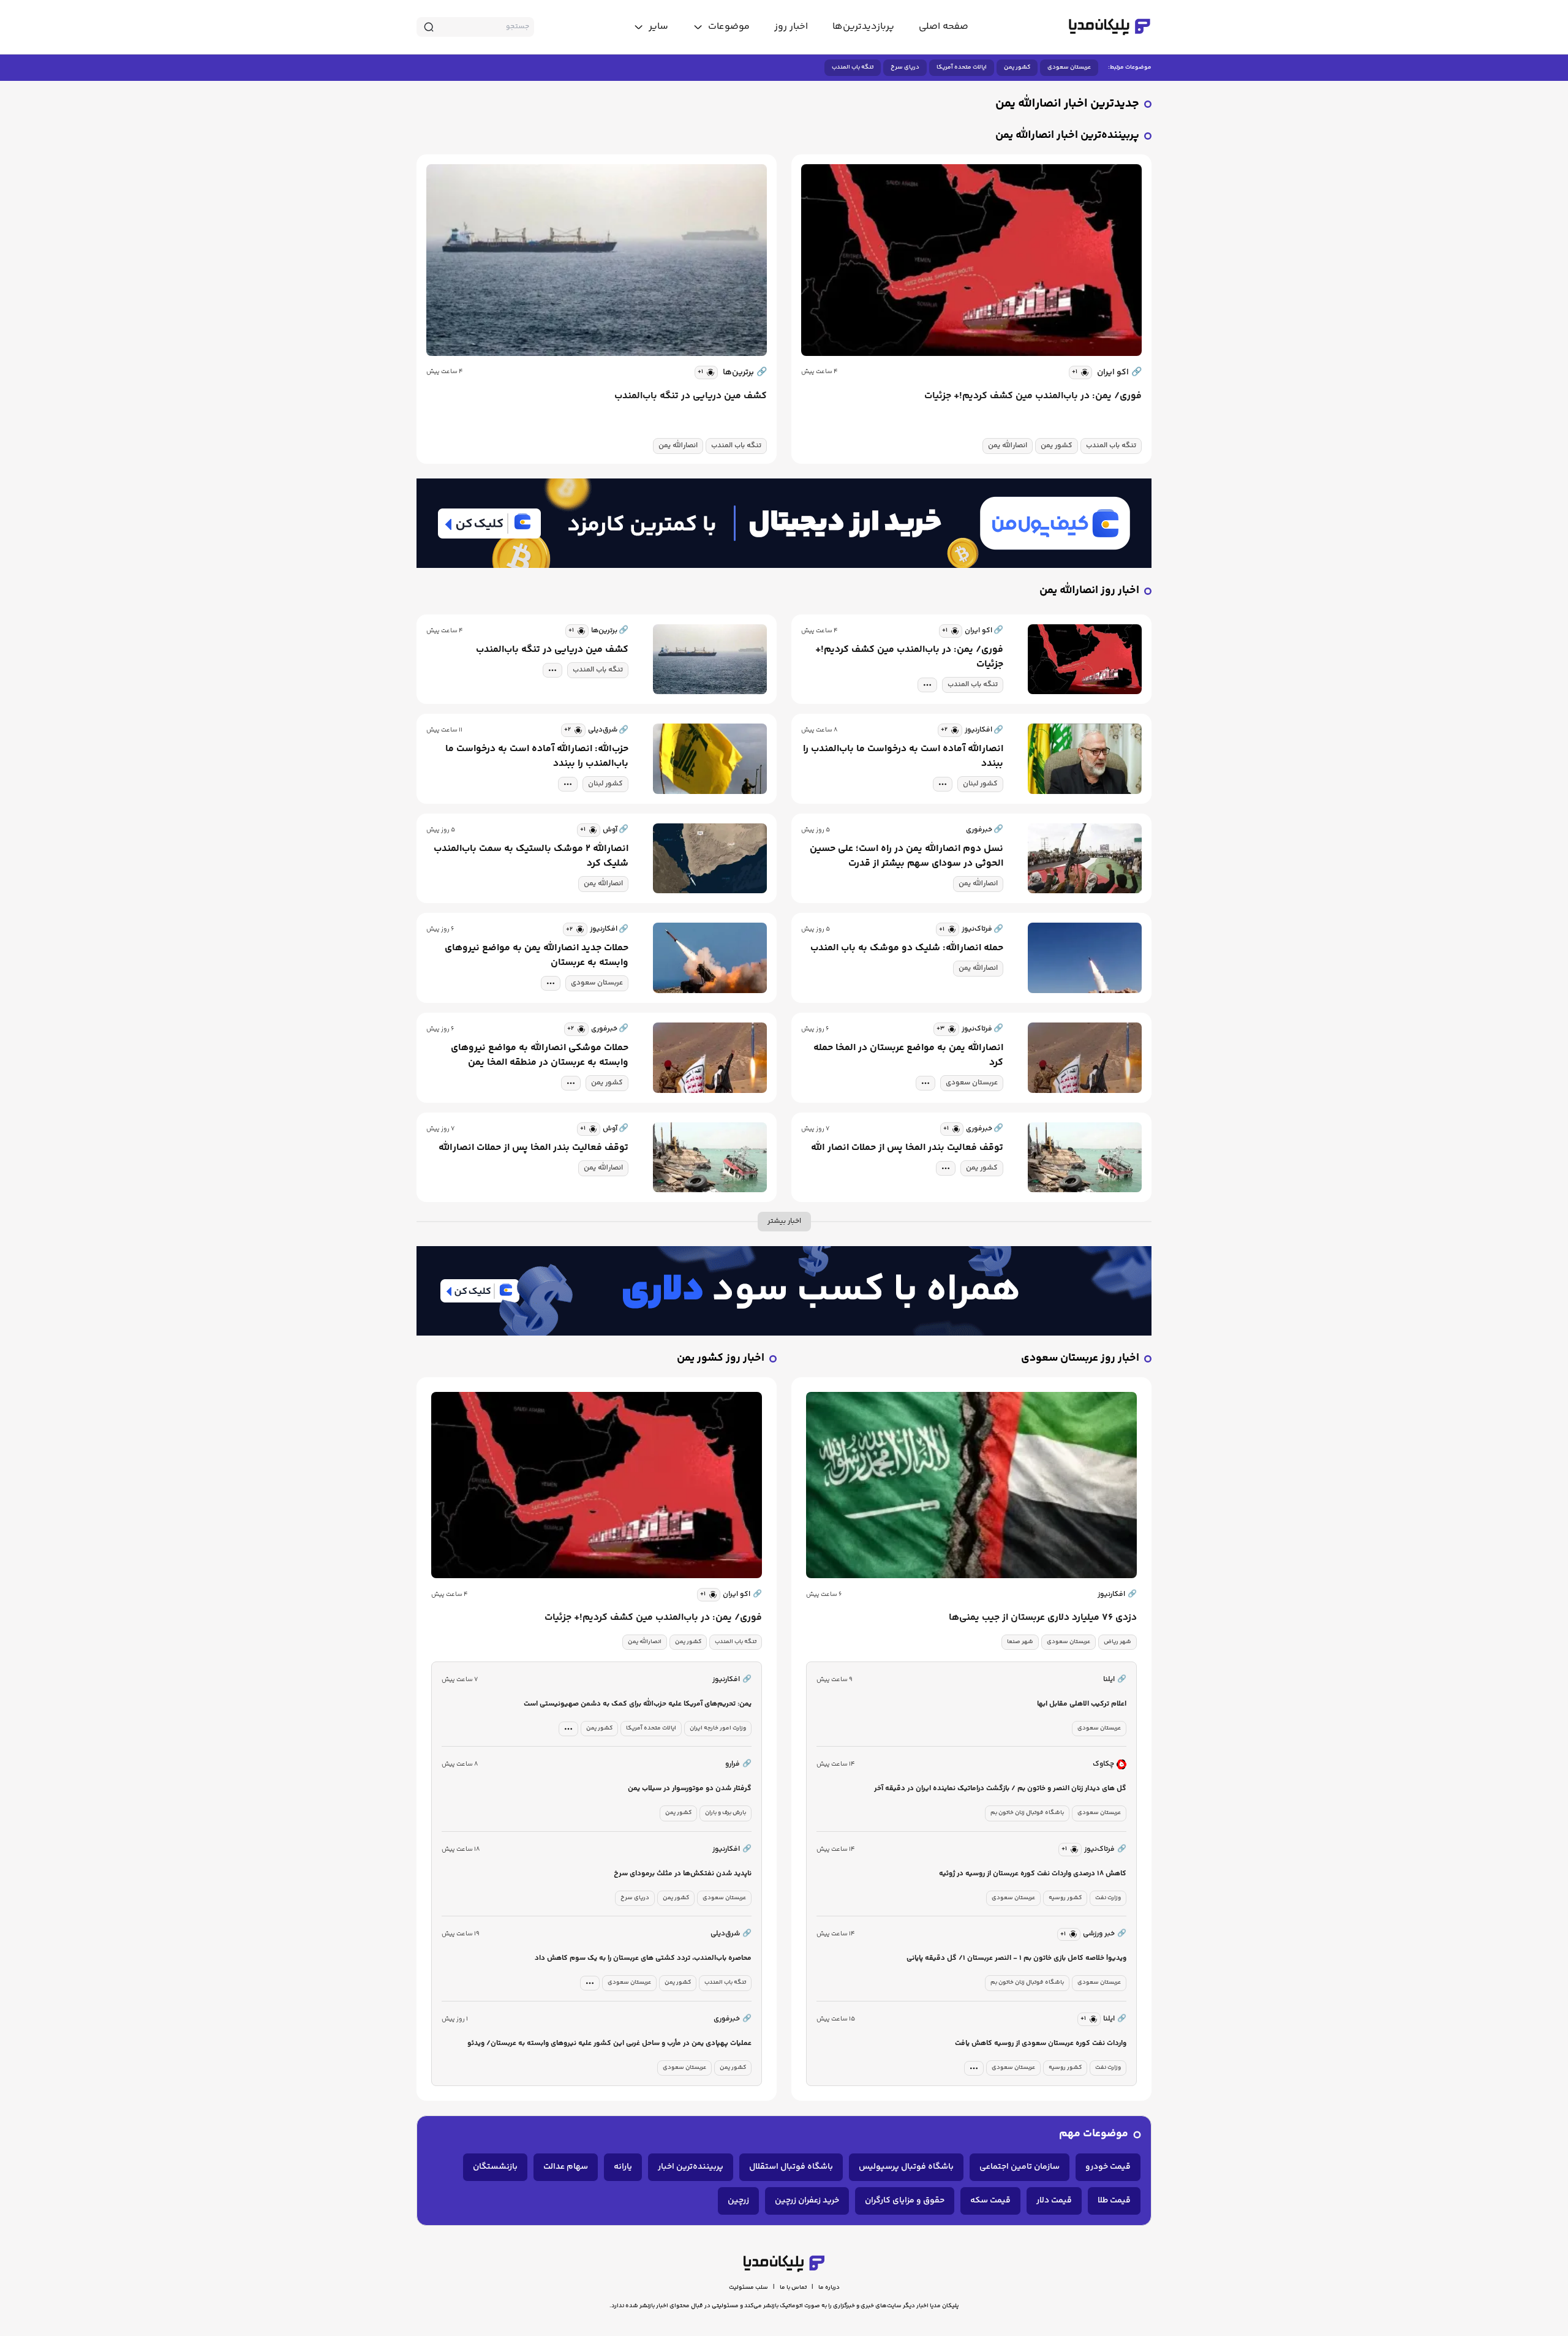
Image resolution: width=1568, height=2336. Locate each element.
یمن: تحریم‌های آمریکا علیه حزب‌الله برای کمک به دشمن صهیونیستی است (638, 1704)
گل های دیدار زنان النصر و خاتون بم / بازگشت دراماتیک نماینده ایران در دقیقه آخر (1000, 1789)
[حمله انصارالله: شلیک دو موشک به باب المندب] (1085, 958)
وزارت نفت (1108, 1898)
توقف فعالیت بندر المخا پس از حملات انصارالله (533, 1148)
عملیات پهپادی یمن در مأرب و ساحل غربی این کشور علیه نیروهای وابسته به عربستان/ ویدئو (609, 2043)
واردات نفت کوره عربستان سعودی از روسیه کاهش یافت (1041, 2043)
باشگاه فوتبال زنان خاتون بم (1027, 1813)
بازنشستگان (495, 2167)
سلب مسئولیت (748, 2288)
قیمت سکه (990, 2201)
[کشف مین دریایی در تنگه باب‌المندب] (597, 260)
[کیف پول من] (784, 523)
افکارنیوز (1117, 1594)
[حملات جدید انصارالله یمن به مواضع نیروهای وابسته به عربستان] (710, 958)
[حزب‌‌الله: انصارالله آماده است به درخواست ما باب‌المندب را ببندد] (710, 759)
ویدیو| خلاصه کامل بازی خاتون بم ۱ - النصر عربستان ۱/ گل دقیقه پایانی (1016, 1958)
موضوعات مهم (1094, 2134)
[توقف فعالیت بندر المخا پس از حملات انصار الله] (1085, 1158)
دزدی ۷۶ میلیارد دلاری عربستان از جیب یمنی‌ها (1043, 1618)
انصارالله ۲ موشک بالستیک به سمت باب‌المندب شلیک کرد (531, 856)
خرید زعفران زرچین (807, 2201)
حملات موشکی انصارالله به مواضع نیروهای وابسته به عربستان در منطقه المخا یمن (540, 1056)
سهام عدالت (566, 2167)
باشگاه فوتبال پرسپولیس (906, 2167)
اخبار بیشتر (784, 1221)
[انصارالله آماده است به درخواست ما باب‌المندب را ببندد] (1085, 759)
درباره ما (829, 2288)
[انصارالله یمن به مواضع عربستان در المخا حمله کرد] (1085, 1058)
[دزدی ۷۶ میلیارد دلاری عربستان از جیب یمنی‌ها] (971, 1485)
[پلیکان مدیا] (1110, 27)
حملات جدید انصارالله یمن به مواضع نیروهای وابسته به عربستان (537, 956)
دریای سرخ (905, 67)
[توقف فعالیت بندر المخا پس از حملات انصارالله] (710, 1158)
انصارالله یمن (1008, 446)
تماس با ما (793, 2288)
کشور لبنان (980, 784)
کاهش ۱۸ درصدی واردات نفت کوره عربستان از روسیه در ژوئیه (1033, 1874)
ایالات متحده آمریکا (962, 67)
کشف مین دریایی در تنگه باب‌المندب (691, 396)
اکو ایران (1119, 372)
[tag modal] (927, 685)
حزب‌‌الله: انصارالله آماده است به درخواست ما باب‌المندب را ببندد (537, 757)
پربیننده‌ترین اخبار (691, 2167)
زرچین (738, 2201)
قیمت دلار (1054, 2201)
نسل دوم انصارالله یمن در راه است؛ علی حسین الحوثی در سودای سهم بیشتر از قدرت (907, 856)
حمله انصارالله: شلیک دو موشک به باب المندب (907, 948)
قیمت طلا (1114, 2201)
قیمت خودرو (1108, 2167)
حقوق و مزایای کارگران (905, 2201)
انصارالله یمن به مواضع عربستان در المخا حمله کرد (908, 1056)
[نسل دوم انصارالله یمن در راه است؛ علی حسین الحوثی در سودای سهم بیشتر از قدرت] (1085, 859)
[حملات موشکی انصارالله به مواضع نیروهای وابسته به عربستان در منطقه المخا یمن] (710, 1058)
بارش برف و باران (726, 1813)
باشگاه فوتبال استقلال (791, 2167)
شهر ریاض (1118, 1642)
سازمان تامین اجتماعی (1020, 2167)
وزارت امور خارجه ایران (718, 1728)
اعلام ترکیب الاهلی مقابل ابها (1082, 1704)
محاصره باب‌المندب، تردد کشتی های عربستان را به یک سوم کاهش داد (643, 1958)
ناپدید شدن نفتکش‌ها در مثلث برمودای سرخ (683, 1874)
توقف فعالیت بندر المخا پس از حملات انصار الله (907, 1148)
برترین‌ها (745, 372)
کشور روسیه (1065, 1898)
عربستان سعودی (1069, 67)
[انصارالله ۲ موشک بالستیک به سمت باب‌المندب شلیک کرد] (710, 859)
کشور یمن (1017, 67)
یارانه (623, 2167)
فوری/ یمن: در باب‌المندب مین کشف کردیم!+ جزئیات (1033, 396)
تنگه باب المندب (853, 67)
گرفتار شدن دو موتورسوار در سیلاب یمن (690, 1789)
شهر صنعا (1020, 1642)
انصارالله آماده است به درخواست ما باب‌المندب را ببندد (903, 757)
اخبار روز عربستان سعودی (1080, 1359)
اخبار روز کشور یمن (721, 1359)
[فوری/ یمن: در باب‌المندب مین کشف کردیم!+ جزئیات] (971, 260)
